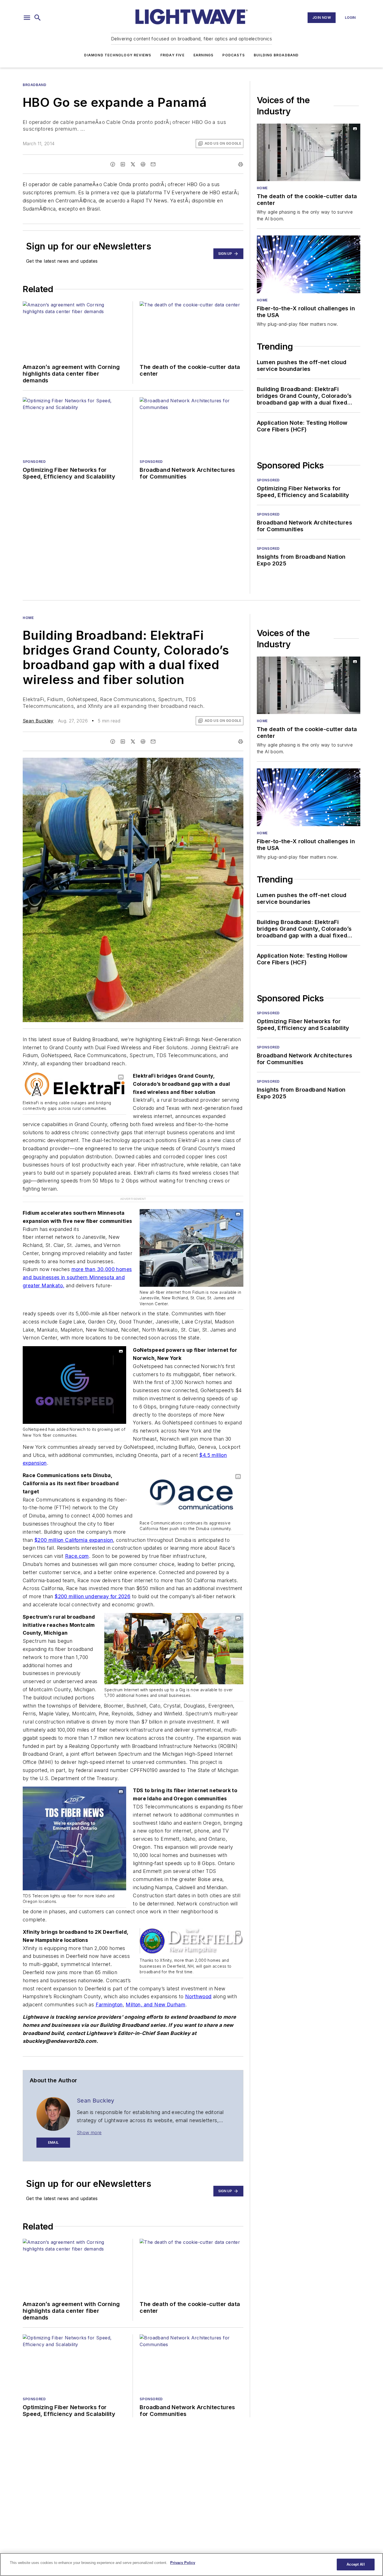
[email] (153, 164)
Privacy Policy (183, 2563)
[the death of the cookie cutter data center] (309, 152)
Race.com (77, 1544)
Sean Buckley (38, 721)
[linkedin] (123, 164)
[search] (38, 18)
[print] (241, 164)
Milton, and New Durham (155, 1993)
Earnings (204, 55)
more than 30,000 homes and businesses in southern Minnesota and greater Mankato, (77, 1266)
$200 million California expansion (74, 1528)
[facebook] (113, 164)
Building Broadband (276, 55)
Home (262, 188)
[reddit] (143, 164)
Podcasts (234, 55)
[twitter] (133, 164)
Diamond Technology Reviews (118, 55)
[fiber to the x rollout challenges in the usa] (309, 264)
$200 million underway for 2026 (93, 1585)
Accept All (356, 2564)
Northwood (198, 1985)
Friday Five (172, 55)
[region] (191, 2565)
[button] (27, 18)
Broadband (34, 85)
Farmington (109, 1993)
